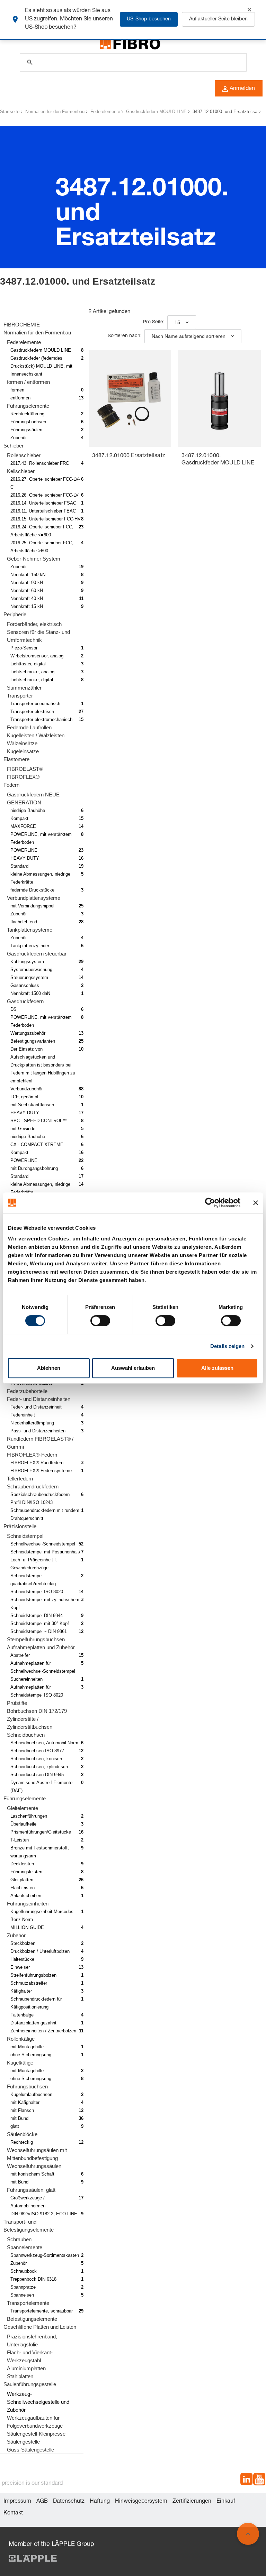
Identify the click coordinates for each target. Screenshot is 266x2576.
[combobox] (182, 322)
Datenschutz (69, 2502)
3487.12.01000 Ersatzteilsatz (129, 456)
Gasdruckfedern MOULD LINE (156, 112)
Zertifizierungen (192, 2502)
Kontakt (13, 2513)
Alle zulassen (217, 1368)
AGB (42, 2502)
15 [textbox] (177, 322)
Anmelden (242, 89)
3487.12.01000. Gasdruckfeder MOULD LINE (218, 460)
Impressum (17, 2502)
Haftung (100, 2502)
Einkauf (226, 2502)
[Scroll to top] (248, 2534)
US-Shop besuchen (149, 19)
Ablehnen (49, 1368)
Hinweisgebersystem (141, 2502)
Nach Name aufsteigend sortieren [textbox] (189, 336)
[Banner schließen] (256, 1203)
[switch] (100, 1321)
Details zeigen (227, 1346)
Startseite (10, 112)
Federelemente (105, 112)
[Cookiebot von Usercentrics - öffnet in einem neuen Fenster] (210, 1203)
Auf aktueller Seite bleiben (218, 19)
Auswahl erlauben (133, 1368)
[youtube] (259, 2480)
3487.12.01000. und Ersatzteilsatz (227, 112)
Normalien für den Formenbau (55, 112)
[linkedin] (246, 2480)
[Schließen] (249, 10)
